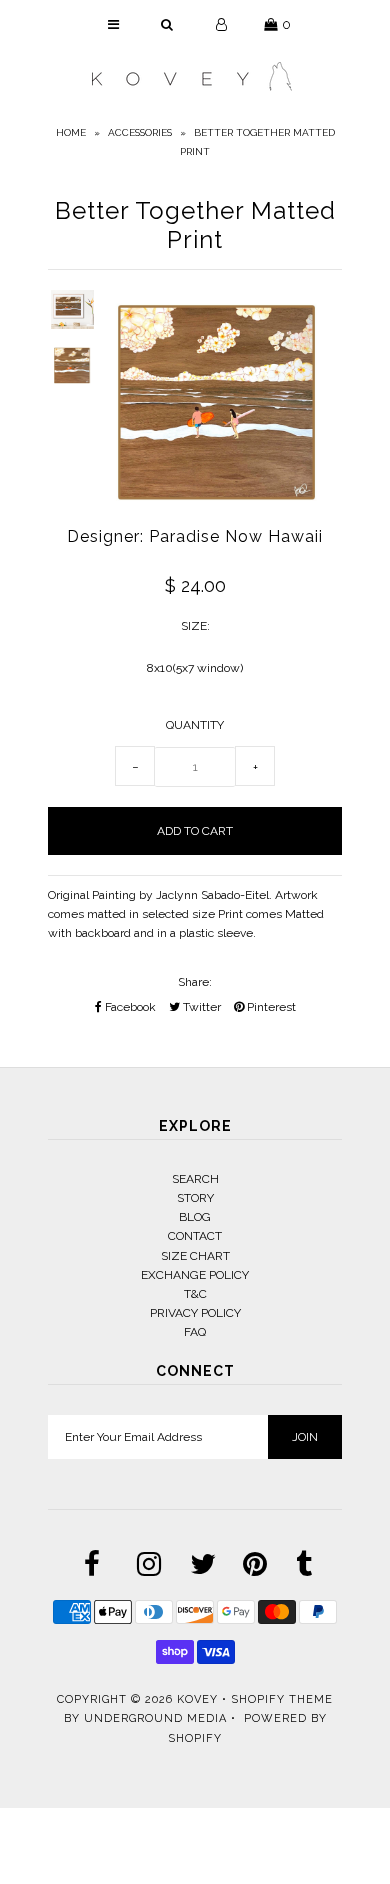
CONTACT (195, 1236)
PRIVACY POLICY (195, 1313)
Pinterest (270, 1007)
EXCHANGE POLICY (195, 1275)
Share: (195, 982)
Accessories (140, 132)
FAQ (195, 1332)
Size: (195, 626)
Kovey (197, 1699)
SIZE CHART (195, 1256)
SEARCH (195, 1179)
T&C (195, 1294)
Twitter (200, 1007)
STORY (195, 1198)
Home (71, 132)
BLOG (195, 1217)
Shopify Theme (282, 1699)
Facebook (129, 1007)
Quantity (195, 725)
